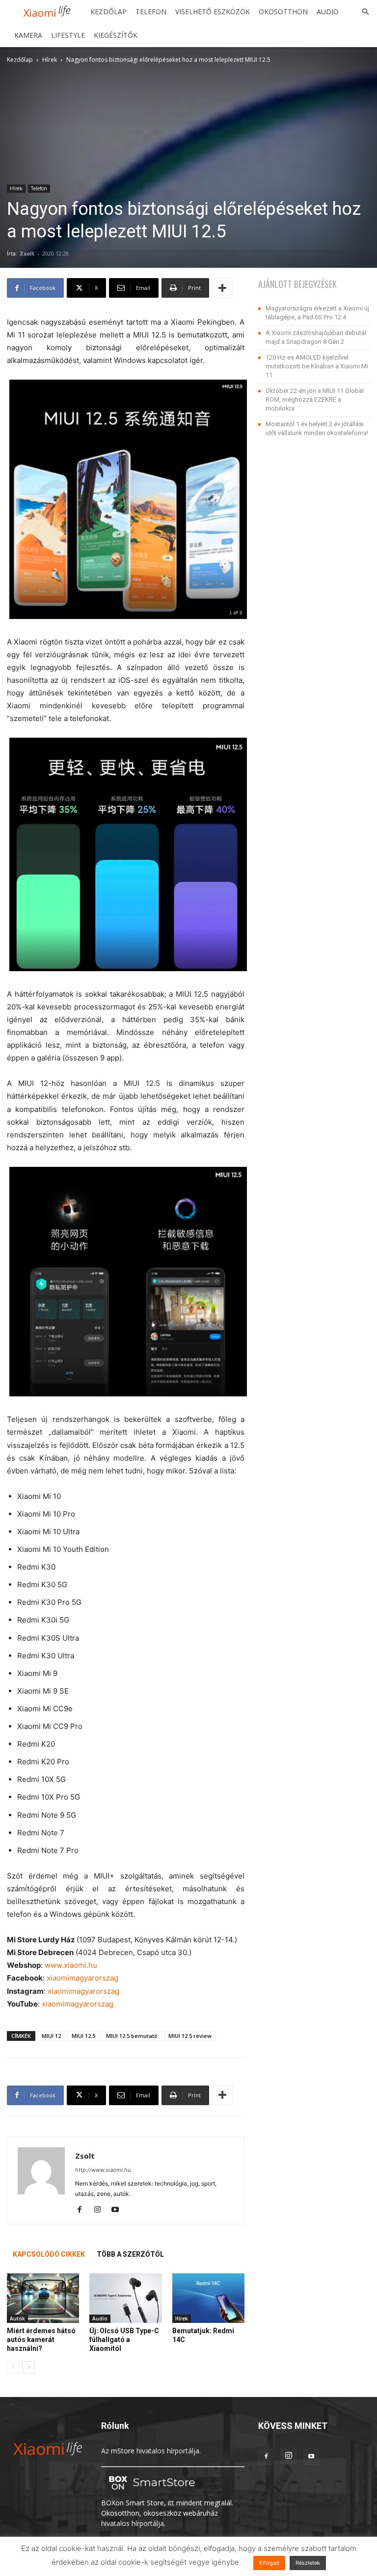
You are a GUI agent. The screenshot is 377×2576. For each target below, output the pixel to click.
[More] (222, 288)
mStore (123, 2451)
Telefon (151, 12)
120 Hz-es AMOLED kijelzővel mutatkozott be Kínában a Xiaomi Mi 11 (317, 366)
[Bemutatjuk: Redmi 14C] (208, 2298)
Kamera (28, 35)
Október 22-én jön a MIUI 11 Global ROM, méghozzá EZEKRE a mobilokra (315, 399)
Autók (17, 2318)
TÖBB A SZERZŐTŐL (130, 2254)
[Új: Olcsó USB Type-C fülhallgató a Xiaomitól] (125, 2298)
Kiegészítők (116, 35)
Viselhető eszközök (213, 12)
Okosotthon (283, 12)
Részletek (308, 2563)
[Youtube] (119, 2210)
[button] (365, 12)
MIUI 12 (51, 2036)
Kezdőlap (108, 12)
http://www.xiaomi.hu (103, 2170)
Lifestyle (68, 35)
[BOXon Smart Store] (150, 2492)
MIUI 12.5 (83, 2036)
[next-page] (29, 2367)
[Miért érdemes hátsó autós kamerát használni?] (43, 2298)
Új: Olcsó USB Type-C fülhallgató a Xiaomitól (124, 2340)
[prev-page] (13, 2367)
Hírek (50, 60)
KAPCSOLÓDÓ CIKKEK (49, 2254)
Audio (328, 12)
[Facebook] (83, 2210)
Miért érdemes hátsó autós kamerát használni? (41, 2340)
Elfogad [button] (269, 2563)
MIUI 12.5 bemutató (132, 2036)
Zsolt (27, 253)
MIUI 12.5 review (190, 2036)
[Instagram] (101, 2210)
